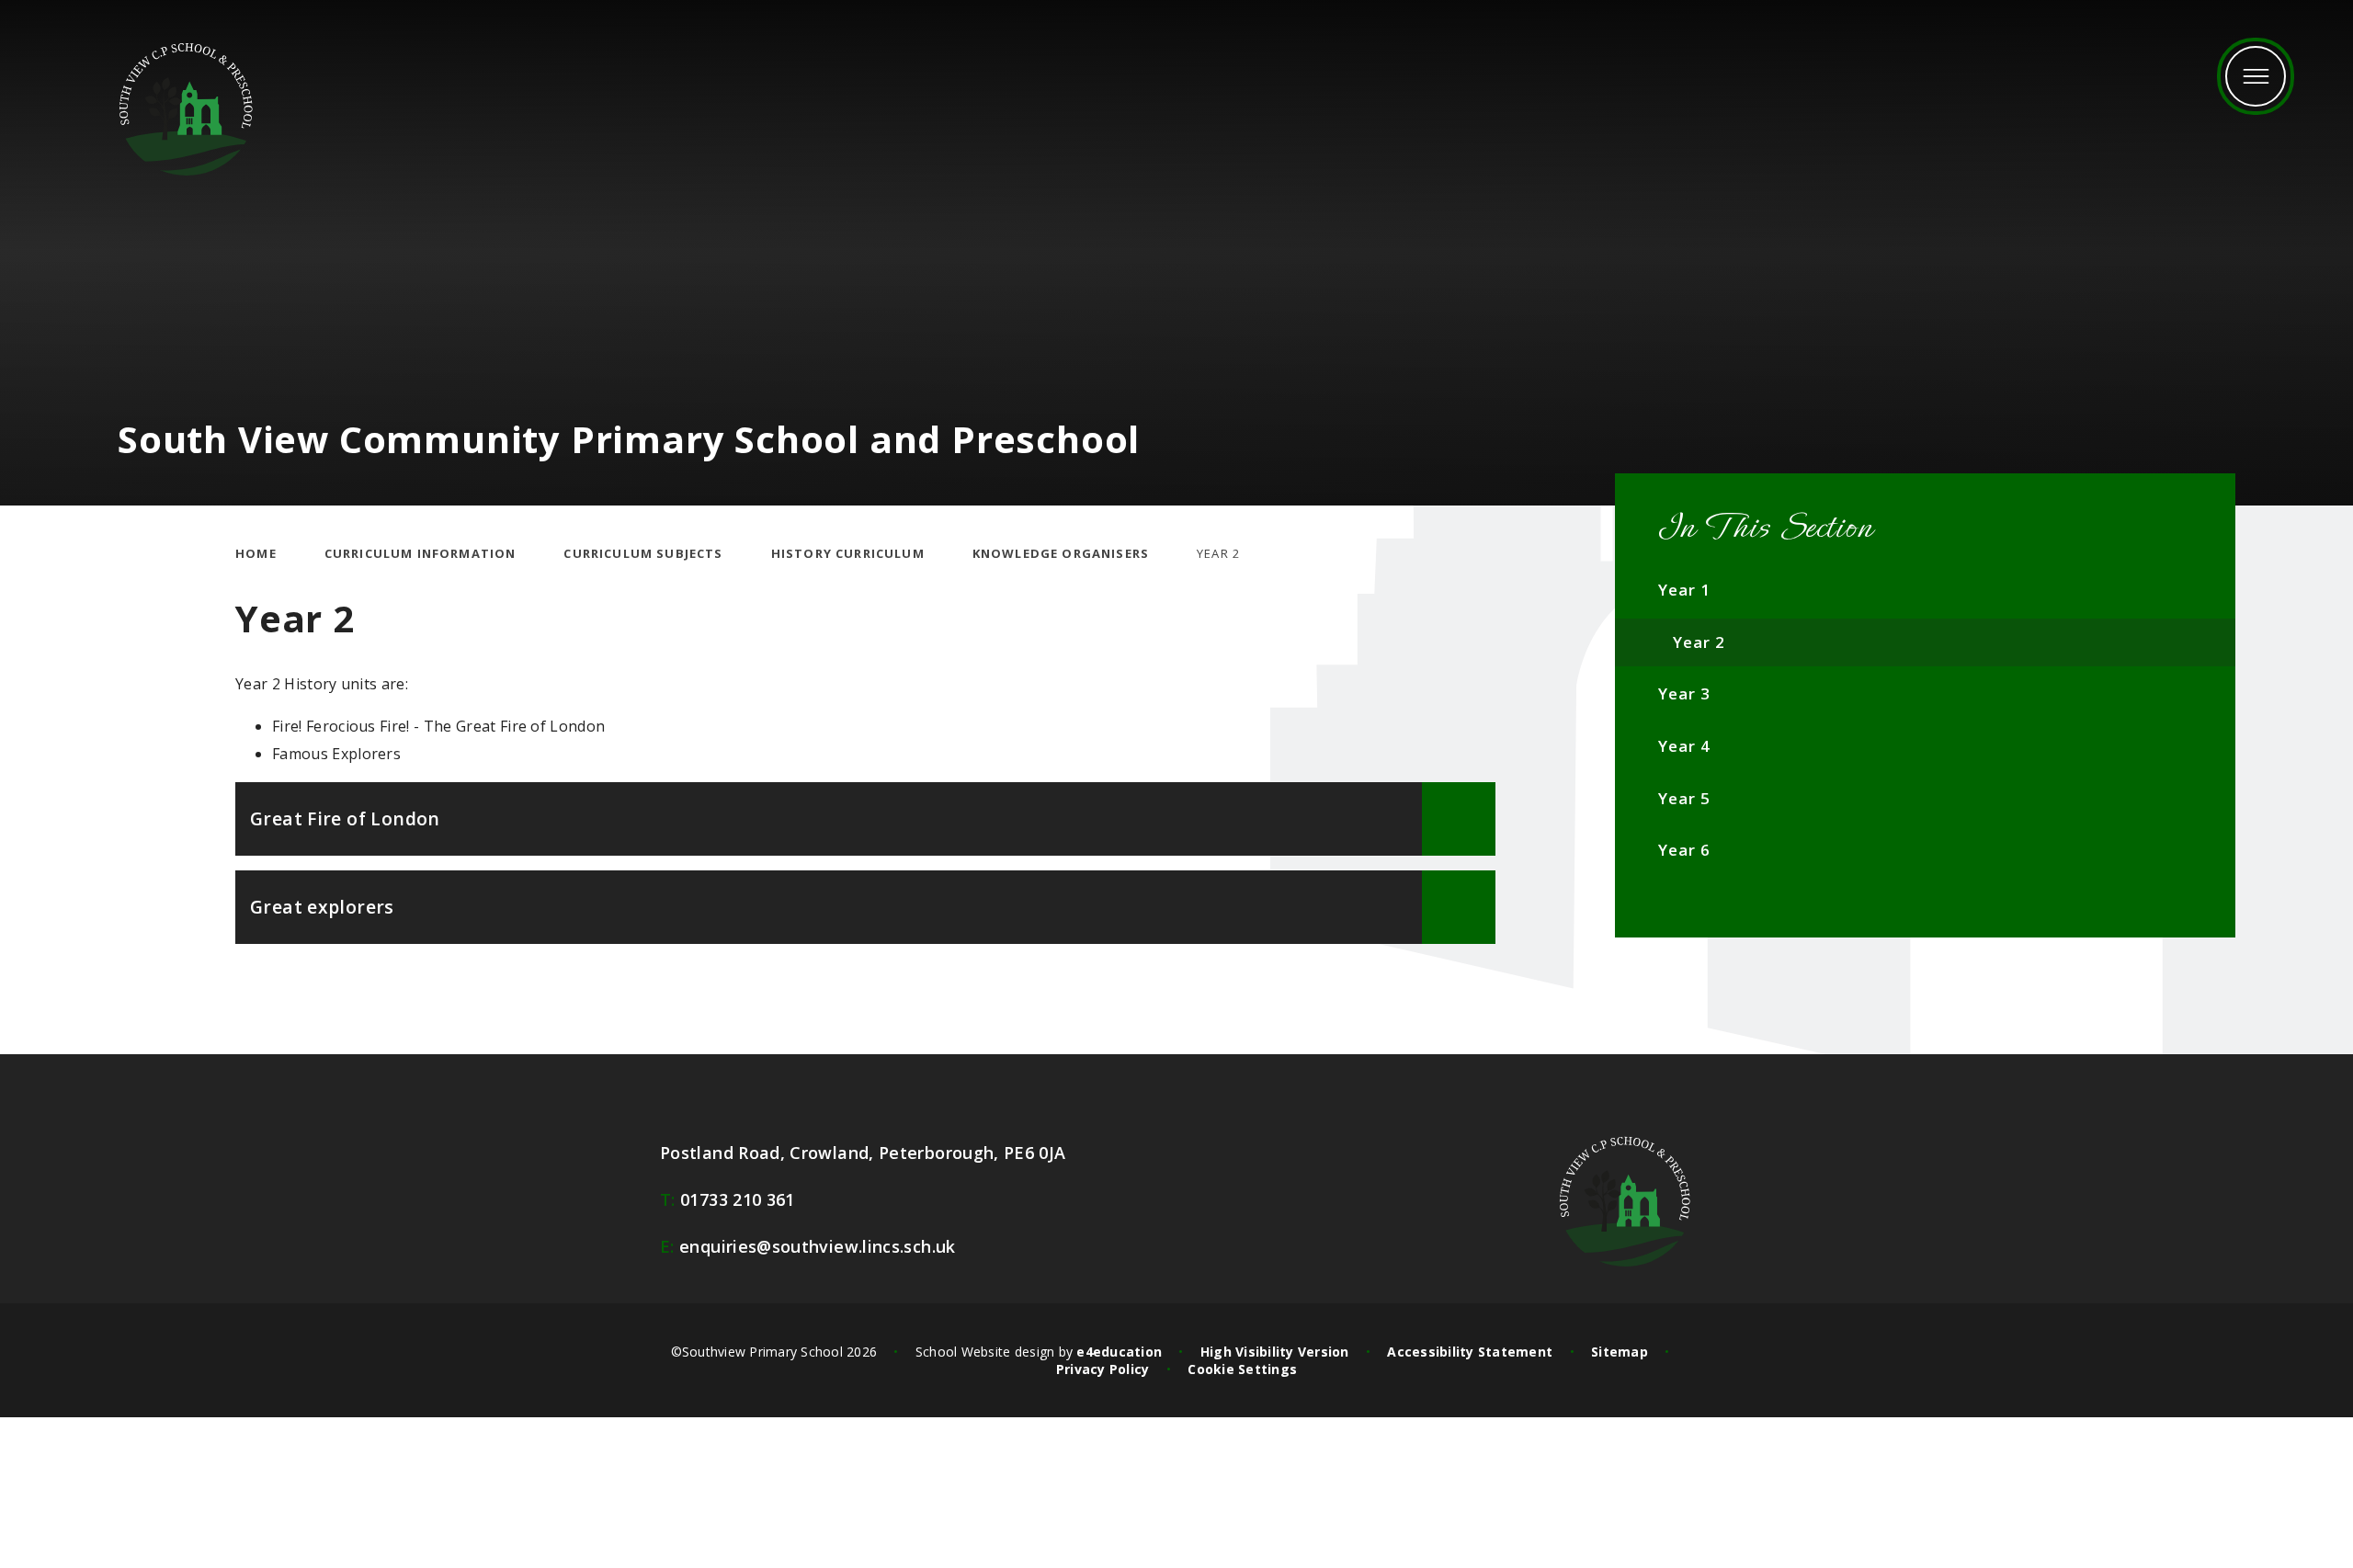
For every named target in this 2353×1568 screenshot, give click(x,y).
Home (256, 553)
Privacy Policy (1103, 1369)
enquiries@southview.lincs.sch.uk (808, 1246)
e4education (1119, 1352)
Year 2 (1218, 553)
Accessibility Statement (1470, 1352)
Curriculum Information (421, 553)
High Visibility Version (1275, 1352)
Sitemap (1620, 1352)
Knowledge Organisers (1061, 553)
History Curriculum (848, 553)
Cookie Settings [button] (1242, 1369)
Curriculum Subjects (643, 553)
